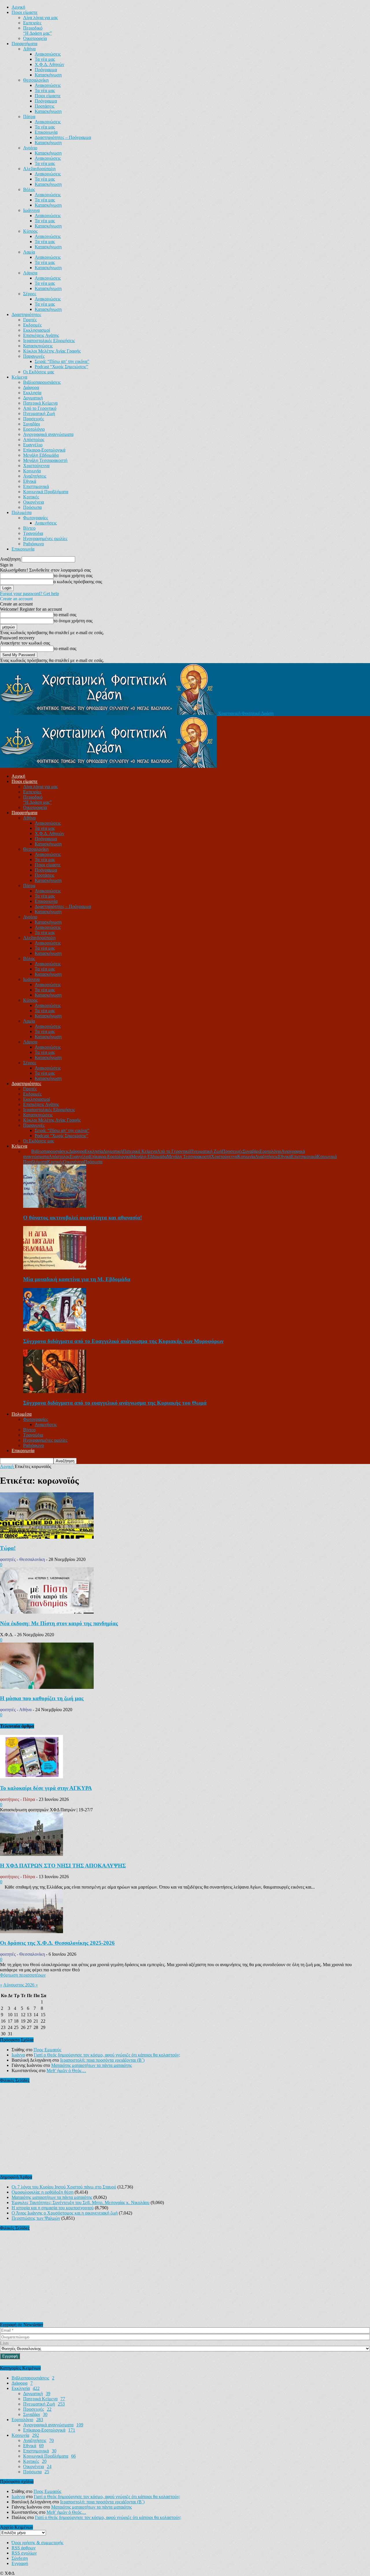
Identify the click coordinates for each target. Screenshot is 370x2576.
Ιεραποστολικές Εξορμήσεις (49, 341)
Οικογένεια (34, 502)
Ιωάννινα (31, 210)
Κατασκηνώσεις (38, 346)
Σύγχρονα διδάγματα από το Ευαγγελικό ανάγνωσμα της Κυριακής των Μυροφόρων (123, 1341)
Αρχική (18, 7)
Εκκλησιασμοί (37, 330)
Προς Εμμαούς (47, 2050)
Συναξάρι (32, 424)
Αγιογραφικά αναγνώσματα (48, 434)
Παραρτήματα (24, 44)
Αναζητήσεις (35, 476)
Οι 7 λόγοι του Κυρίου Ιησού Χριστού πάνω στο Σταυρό (64, 2187)
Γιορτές (30, 320)
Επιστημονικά (36, 486)
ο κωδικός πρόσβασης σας (78, 582)
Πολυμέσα (22, 512)
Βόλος (29, 189)
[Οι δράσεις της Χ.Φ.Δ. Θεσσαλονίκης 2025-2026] (32, 1932)
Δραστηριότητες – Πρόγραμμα (63, 137)
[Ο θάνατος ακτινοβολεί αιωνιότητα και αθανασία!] (55, 1206)
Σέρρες (30, 294)
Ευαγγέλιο (33, 445)
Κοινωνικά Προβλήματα (46, 492)
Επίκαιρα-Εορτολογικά (44, 450)
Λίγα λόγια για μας (40, 18)
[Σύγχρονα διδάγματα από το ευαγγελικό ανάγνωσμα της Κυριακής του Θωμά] (55, 1391)
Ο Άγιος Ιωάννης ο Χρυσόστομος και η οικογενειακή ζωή (65, 2213)
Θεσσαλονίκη (36, 80)
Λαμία (29, 252)
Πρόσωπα (32, 507)
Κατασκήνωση (48, 75)
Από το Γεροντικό (40, 408)
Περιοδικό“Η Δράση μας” (37, 31)
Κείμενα (19, 377)
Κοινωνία (32, 471)
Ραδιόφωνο (34, 544)
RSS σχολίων (24, 2553)
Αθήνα (29, 49)
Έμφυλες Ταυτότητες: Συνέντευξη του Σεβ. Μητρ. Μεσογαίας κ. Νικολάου (81, 2202)
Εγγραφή (20, 2563)
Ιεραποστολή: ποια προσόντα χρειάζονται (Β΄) (102, 2060)
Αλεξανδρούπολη (39, 169)
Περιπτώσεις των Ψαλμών (36, 2218)
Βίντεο (29, 528)
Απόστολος (34, 440)
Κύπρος (30, 231)
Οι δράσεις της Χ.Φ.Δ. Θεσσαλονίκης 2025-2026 (57, 1943)
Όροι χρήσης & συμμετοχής (37, 2543)
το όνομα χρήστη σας (73, 576)
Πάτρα (29, 116)
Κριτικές (31, 497)
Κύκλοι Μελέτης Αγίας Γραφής (52, 351)
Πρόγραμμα (46, 70)
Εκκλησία (32, 393)
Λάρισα (30, 273)
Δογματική (33, 398)
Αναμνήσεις (46, 523)
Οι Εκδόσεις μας (39, 372)
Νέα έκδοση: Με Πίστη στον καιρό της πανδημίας (59, 1623)
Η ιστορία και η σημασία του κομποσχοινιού (53, 2208)
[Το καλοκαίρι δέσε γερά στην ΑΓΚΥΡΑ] (32, 1777)
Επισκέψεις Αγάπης (41, 335)
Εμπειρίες (32, 23)
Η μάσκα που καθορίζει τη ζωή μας (42, 1698)
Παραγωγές (34, 356)
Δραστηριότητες (26, 314)
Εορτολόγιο (34, 429)
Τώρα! (8, 1548)
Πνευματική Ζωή (39, 413)
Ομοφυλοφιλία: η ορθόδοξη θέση (42, 2192)
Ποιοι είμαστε (25, 12)
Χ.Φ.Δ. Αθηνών (49, 64)
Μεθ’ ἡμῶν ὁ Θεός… (66, 2070)
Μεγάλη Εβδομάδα (41, 455)
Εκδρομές (32, 325)
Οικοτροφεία (35, 38)
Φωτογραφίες (36, 518)
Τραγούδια (33, 533)
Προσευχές (34, 419)
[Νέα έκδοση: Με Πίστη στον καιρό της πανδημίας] (47, 1612)
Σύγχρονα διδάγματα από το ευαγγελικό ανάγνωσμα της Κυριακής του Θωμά (115, 1403)
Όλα (27, 1151)
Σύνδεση (20, 2558)
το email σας (65, 615)
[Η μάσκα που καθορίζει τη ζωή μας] (47, 1687)
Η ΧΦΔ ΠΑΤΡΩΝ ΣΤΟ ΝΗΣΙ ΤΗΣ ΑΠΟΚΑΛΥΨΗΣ (63, 1866)
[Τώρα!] (47, 1537)
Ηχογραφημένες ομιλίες (45, 538)
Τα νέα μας (45, 59)
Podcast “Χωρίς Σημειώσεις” (61, 367)
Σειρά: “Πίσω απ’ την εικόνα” (62, 361)
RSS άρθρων (24, 2548)
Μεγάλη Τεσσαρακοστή (45, 460)
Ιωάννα (18, 2055)
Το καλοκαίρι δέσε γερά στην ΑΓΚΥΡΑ (46, 1788)
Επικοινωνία (46, 132)
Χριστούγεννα (36, 466)
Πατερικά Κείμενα (40, 403)
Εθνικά (30, 481)
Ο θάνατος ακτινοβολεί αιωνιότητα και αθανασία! (83, 1218)
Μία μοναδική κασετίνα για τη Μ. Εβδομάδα (77, 1279)
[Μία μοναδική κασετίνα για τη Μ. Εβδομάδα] (55, 1268)
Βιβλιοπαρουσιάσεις (42, 382)
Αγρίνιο (30, 148)
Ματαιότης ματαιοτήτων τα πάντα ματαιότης (91, 2065)
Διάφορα (31, 387)
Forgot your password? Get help (29, 593)
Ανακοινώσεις (48, 54)
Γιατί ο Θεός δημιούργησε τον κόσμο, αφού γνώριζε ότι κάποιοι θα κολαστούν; (107, 2055)
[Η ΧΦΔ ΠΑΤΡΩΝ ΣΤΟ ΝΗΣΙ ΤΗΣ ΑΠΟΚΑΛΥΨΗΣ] (32, 1854)
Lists (4, 2343)
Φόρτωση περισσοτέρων (23, 1975)
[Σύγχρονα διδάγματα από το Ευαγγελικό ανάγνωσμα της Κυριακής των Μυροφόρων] (55, 1330)
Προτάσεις (45, 106)
